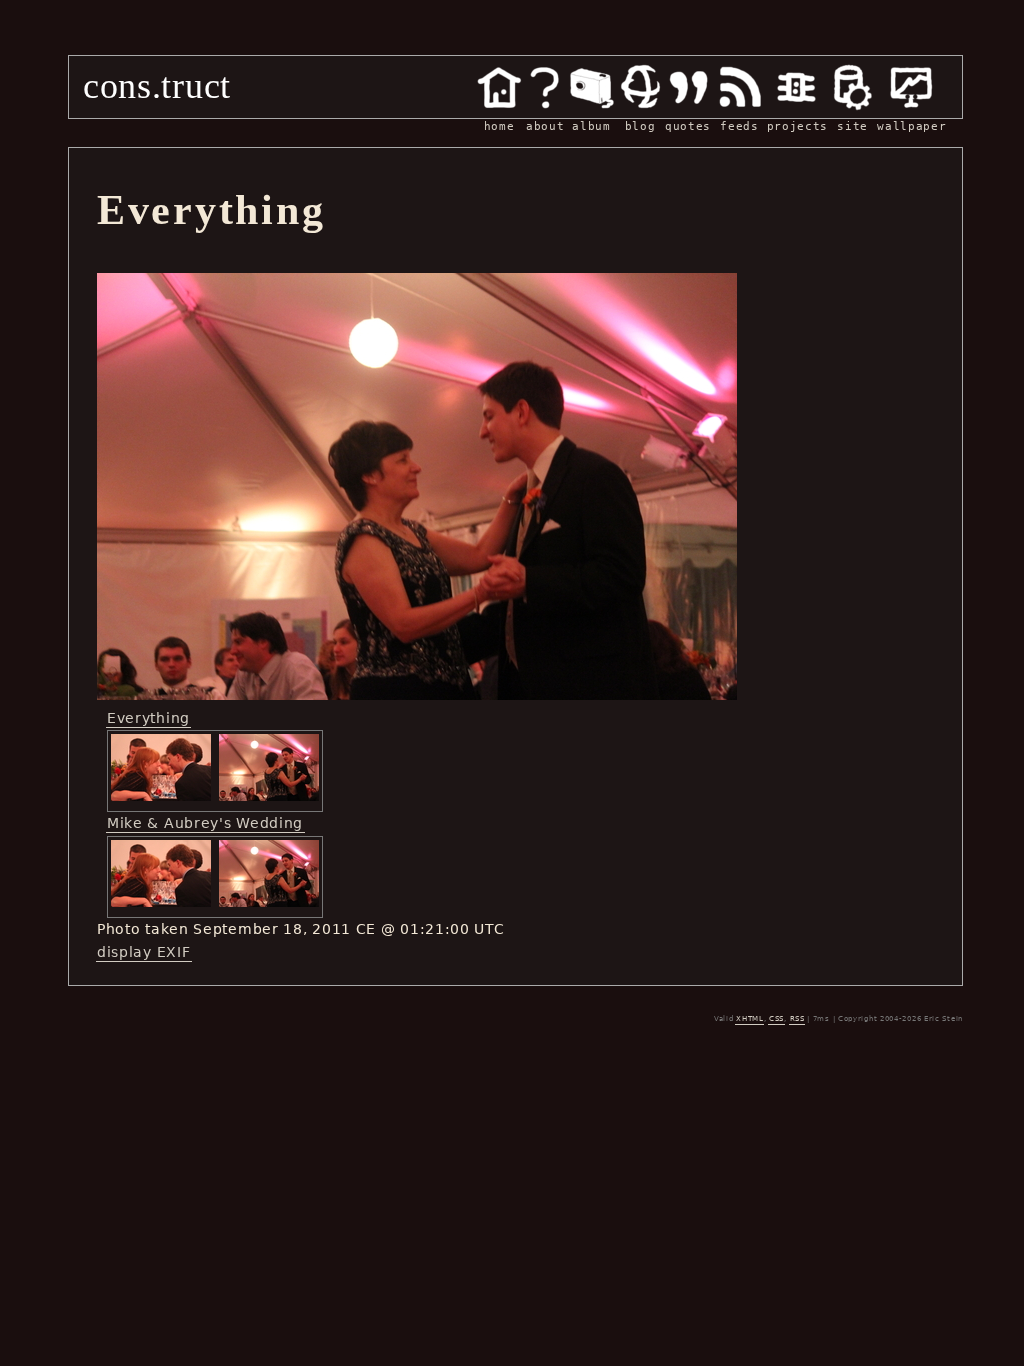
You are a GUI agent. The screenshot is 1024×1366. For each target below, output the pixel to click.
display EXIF (143, 952)
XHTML (750, 1019)
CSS (776, 1019)
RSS (797, 1019)
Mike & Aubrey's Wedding (205, 823)
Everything (148, 718)
